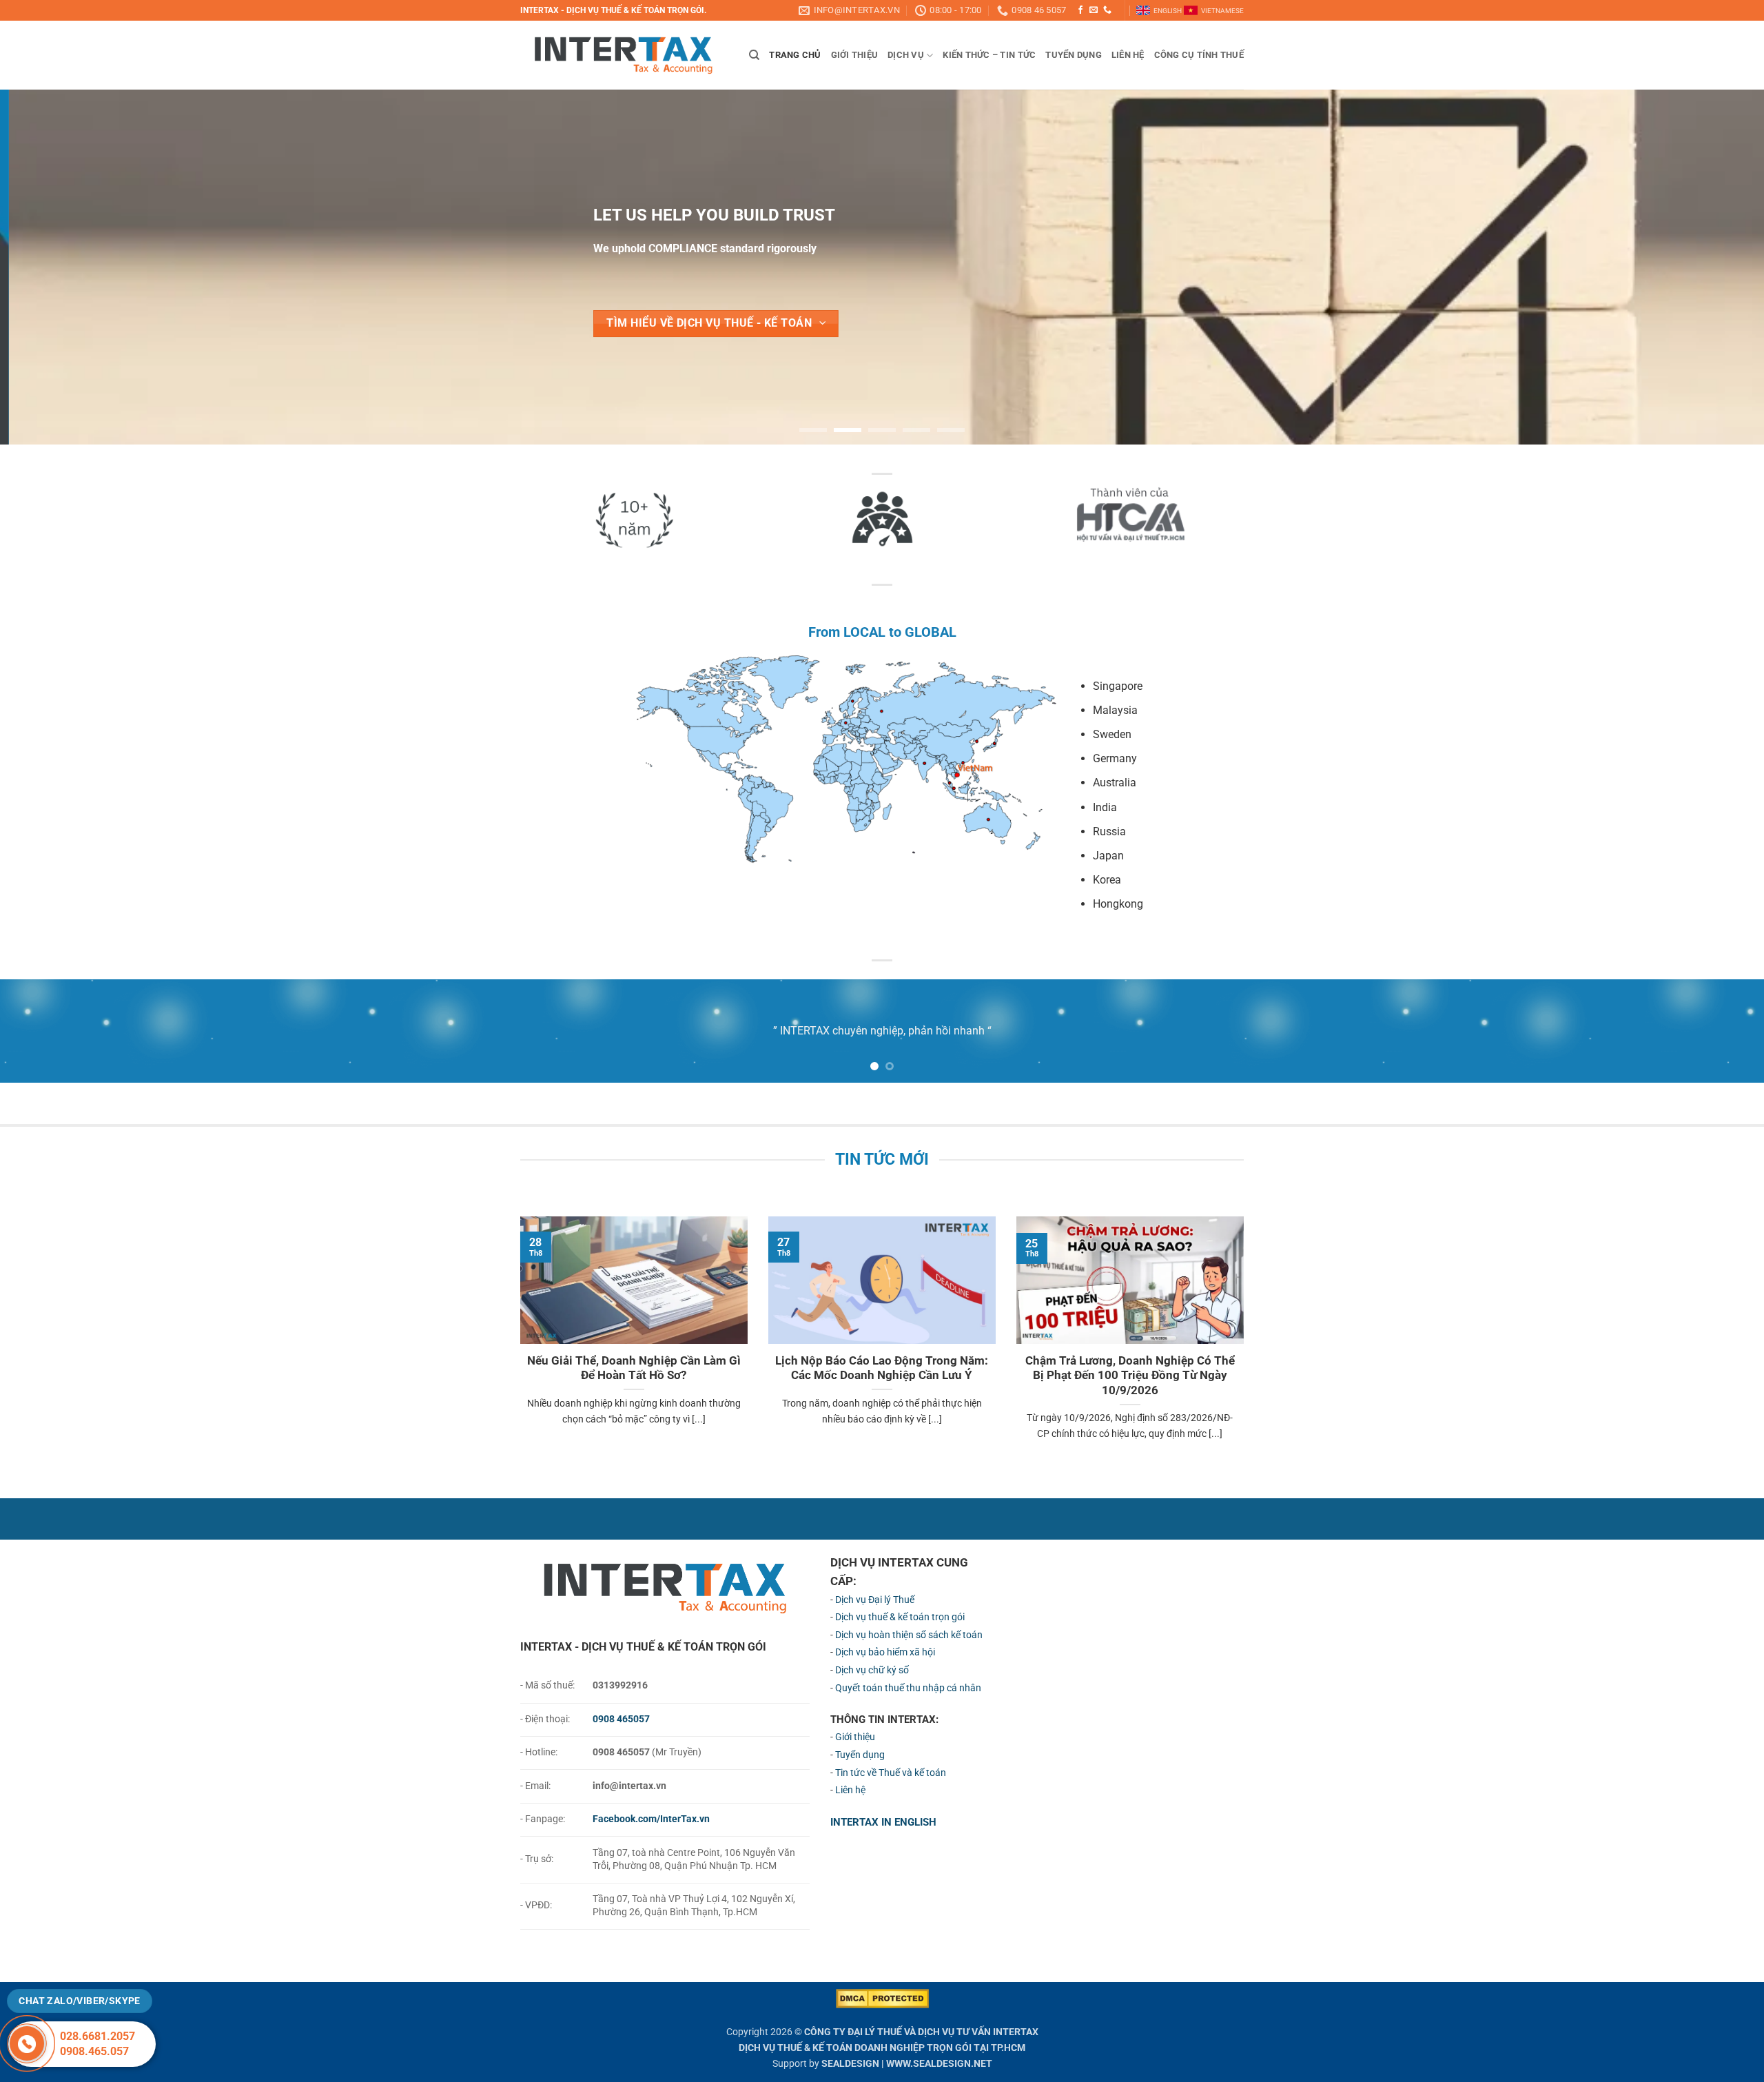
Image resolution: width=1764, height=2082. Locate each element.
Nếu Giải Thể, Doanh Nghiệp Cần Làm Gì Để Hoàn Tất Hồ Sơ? (634, 1368)
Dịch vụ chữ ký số (872, 1670)
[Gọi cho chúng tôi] (1107, 10)
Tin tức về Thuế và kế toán (891, 1773)
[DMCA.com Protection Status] (882, 1998)
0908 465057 (621, 1719)
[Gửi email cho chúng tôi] (1094, 10)
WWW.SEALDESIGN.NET (939, 2064)
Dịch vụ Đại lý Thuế (875, 1600)
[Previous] (52, 267)
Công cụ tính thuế (1199, 55)
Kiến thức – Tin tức (989, 55)
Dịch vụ (906, 55)
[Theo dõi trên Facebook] (1080, 10)
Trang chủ (795, 55)
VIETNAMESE (1222, 11)
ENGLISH (1168, 11)
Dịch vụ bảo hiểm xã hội (885, 1652)
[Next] (1712, 267)
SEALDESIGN (850, 2064)
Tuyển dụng (1074, 55)
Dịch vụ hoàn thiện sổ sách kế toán (909, 1635)
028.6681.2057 (98, 2036)
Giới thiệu (855, 55)
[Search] (754, 55)
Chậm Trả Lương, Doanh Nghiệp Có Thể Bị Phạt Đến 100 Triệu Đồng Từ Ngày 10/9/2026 (1130, 1376)
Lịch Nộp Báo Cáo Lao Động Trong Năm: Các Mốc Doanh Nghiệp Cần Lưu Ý (882, 1368)
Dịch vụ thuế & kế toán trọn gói (900, 1617)
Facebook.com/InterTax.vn (651, 1819)
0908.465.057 (94, 2051)
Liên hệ (1128, 55)
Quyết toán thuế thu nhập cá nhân (908, 1688)
